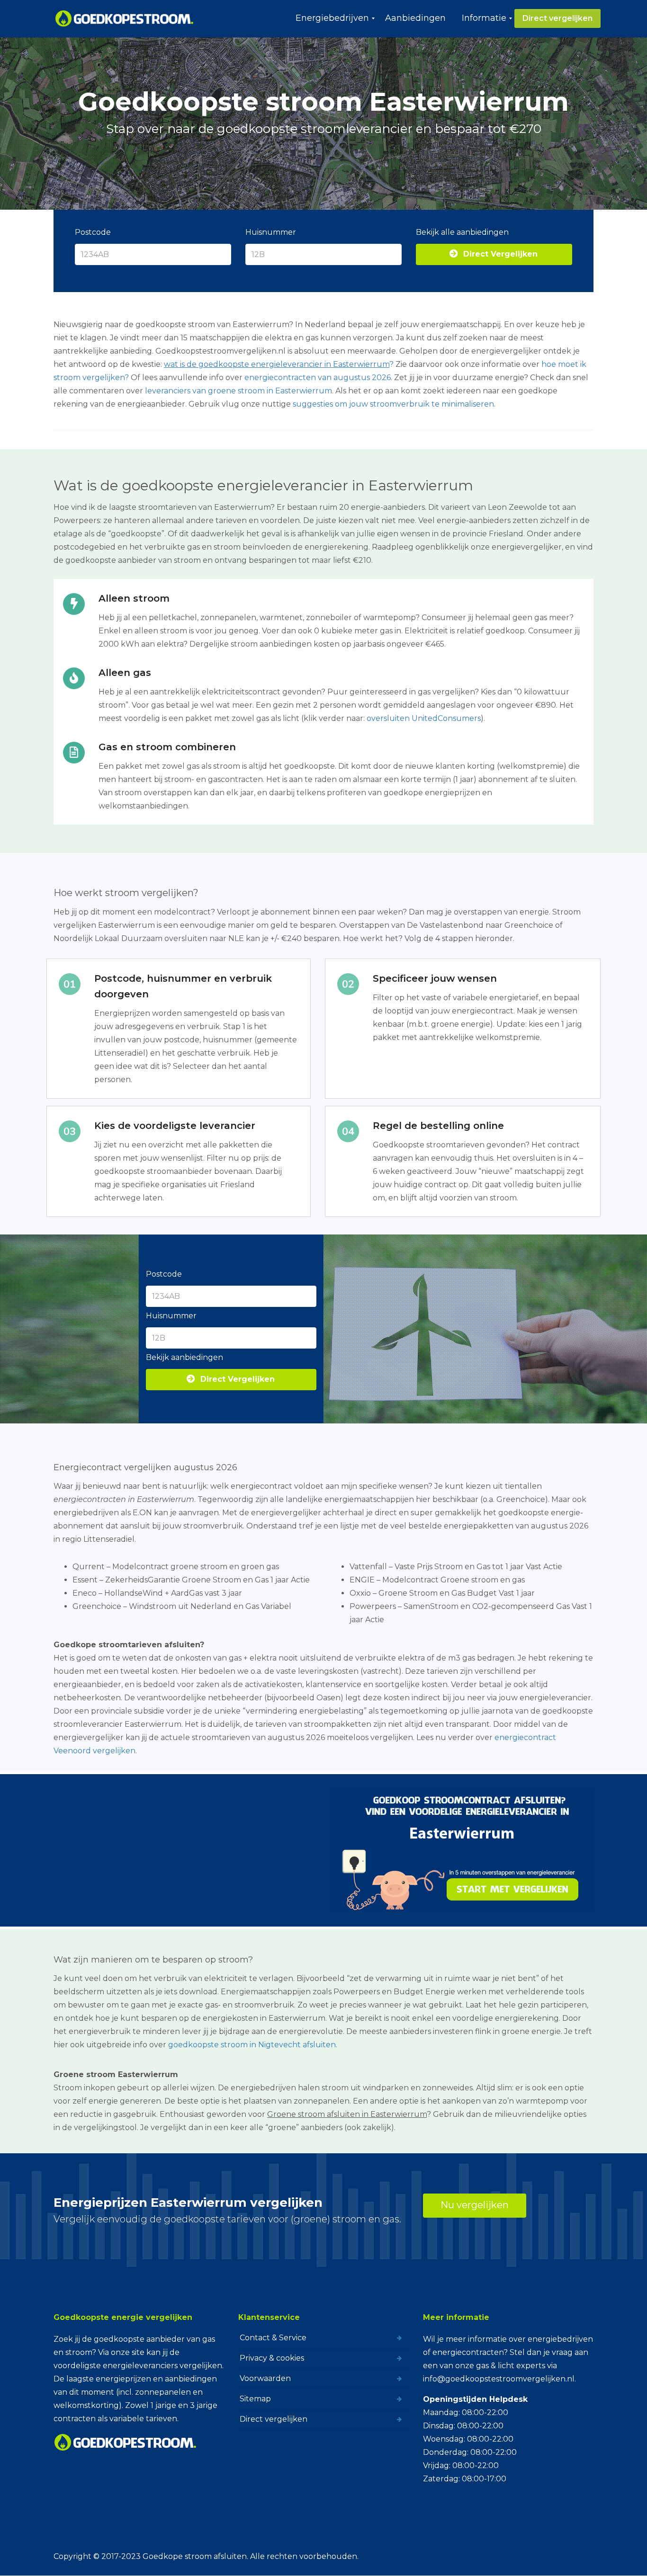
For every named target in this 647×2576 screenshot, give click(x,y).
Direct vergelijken (274, 2419)
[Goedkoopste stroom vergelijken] (125, 18)
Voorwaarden (265, 2378)
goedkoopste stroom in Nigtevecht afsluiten (252, 2045)
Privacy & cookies (272, 2358)
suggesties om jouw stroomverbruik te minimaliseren (393, 404)
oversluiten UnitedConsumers (424, 718)
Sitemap (255, 2399)
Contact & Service (273, 2338)
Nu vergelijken (475, 2205)
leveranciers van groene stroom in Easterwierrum (238, 391)
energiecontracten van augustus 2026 (318, 378)
